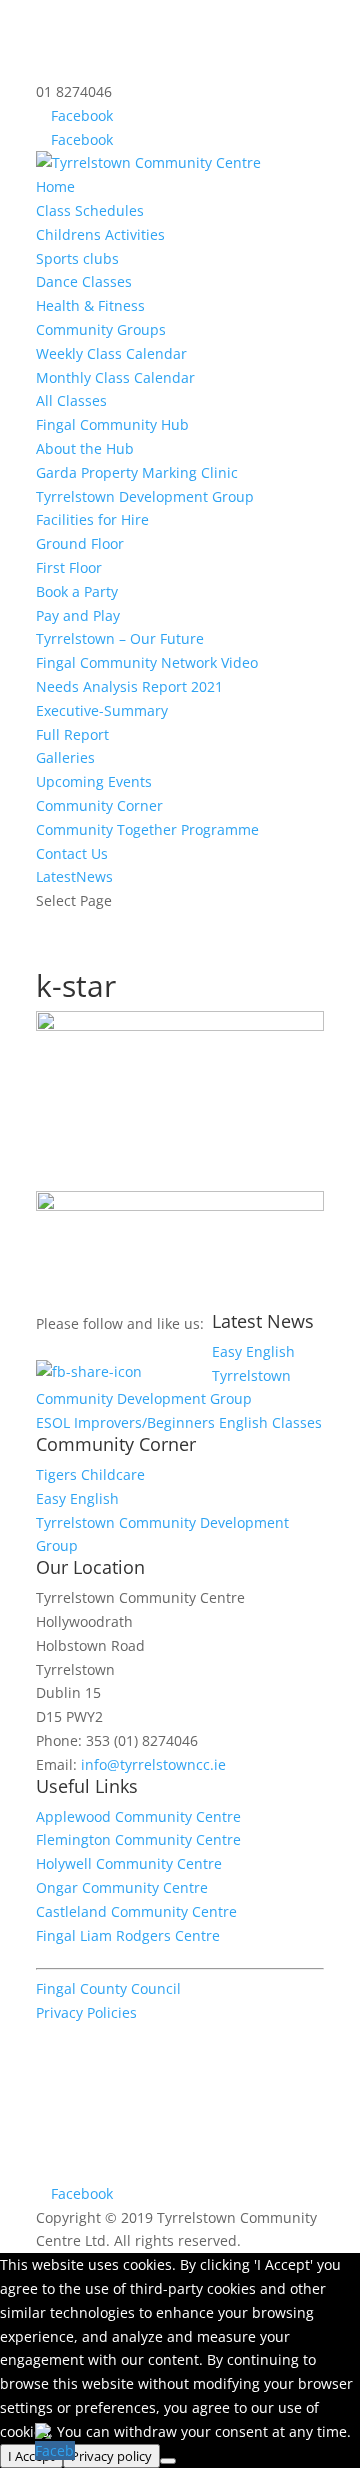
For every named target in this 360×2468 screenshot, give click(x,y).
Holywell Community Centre (129, 1863)
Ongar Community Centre (122, 1887)
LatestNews (74, 876)
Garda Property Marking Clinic (137, 472)
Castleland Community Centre (136, 1911)
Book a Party (77, 591)
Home (55, 186)
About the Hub (85, 448)
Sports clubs (77, 258)
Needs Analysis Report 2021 (129, 686)
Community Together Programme (147, 829)
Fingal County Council (108, 1988)
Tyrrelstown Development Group (145, 496)
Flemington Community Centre (138, 1839)
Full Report (72, 734)
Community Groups (101, 329)
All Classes (71, 400)
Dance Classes (84, 281)
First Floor (69, 567)
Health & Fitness (90, 305)
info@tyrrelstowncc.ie (153, 1764)
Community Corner (99, 805)
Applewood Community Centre (138, 1816)
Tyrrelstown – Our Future (120, 638)
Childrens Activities (100, 234)
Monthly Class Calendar (115, 377)
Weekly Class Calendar (111, 353)
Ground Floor (80, 543)
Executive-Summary (102, 710)
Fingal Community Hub (112, 424)
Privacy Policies (86, 2012)
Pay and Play (78, 615)
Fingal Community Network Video (147, 662)
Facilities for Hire (92, 519)
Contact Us (72, 853)
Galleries (65, 757)
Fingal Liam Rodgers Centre (128, 1935)
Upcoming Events (94, 781)
